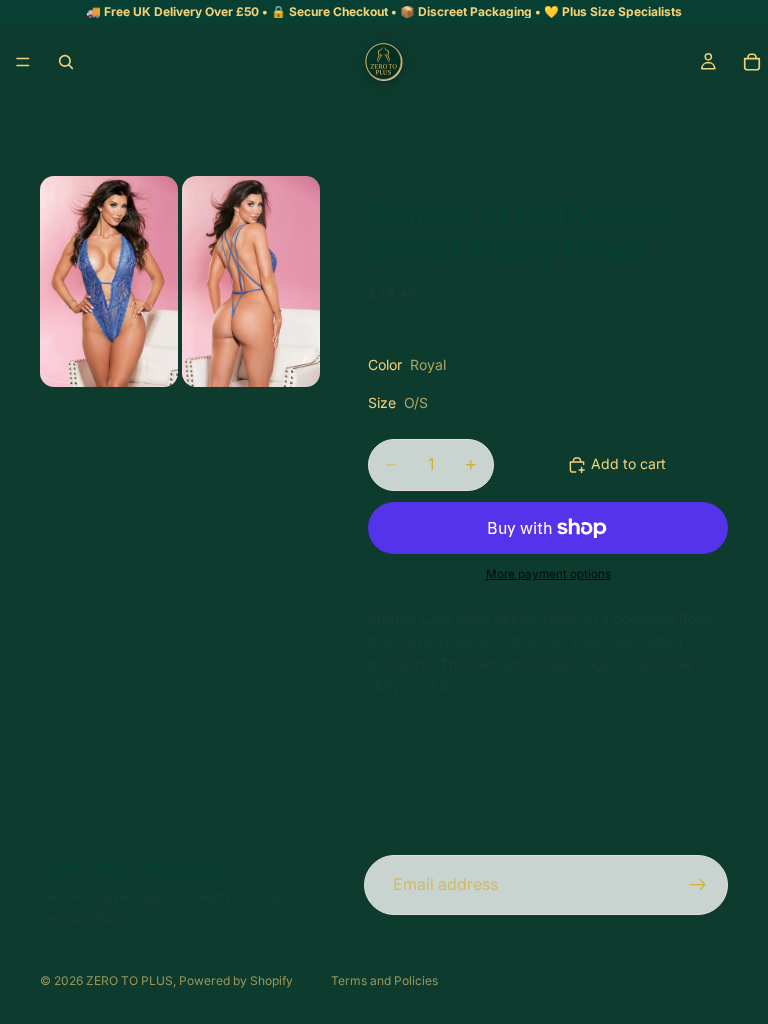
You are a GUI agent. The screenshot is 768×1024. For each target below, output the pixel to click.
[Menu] (23, 62)
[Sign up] (698, 885)
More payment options (548, 574)
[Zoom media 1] (109, 281)
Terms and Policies (384, 980)
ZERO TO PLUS (129, 980)
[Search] (66, 62)
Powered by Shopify (236, 980)
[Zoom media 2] (251, 281)
